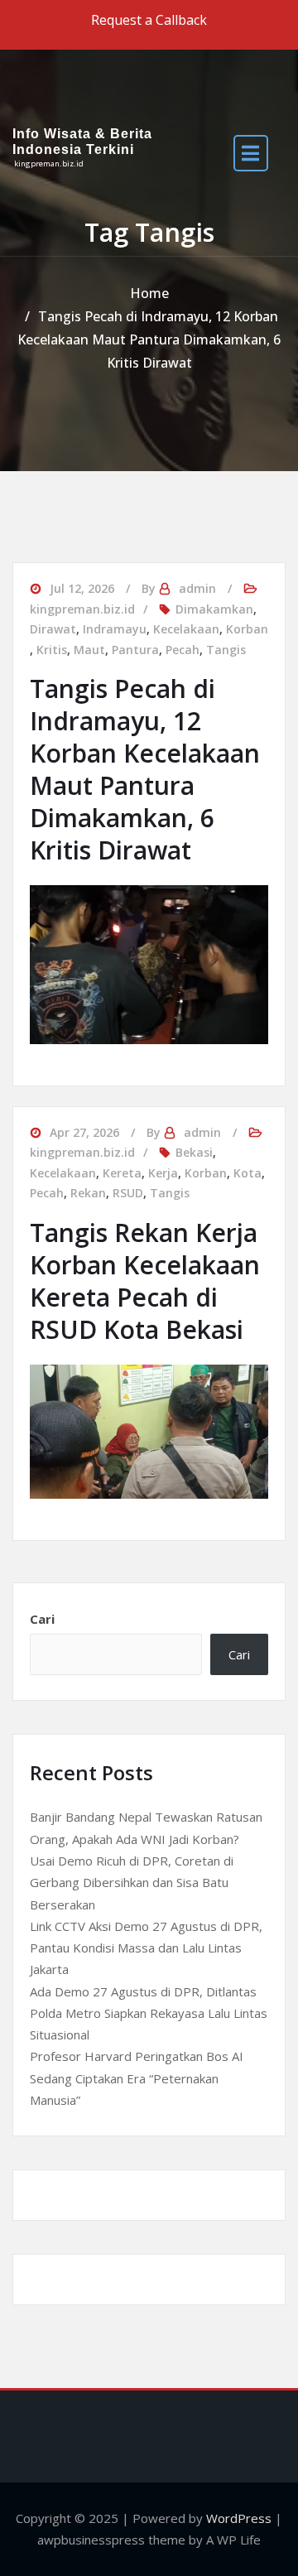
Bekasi (194, 1152)
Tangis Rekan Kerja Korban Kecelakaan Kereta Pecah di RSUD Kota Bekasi (145, 1281)
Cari (42, 1619)
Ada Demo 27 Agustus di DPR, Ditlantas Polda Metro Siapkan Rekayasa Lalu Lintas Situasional (149, 2013)
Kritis (52, 650)
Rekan (88, 1193)
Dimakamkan (214, 609)
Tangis (226, 650)
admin (197, 588)
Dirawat (53, 629)
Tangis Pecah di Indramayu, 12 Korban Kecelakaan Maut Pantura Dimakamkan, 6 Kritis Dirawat (149, 339)
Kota (248, 1173)
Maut (89, 650)
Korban (247, 629)
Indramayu (115, 629)
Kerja (163, 1173)
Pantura (135, 650)
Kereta (122, 1173)
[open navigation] (251, 153)
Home (149, 293)
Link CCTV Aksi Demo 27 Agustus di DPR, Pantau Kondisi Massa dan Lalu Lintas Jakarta (146, 1948)
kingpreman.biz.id (82, 609)
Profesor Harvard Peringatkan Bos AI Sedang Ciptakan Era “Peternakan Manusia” (137, 2078)
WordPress (239, 2518)
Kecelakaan (186, 629)
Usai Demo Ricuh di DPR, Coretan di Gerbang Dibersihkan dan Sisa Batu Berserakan (132, 1883)
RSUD (128, 1193)
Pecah (183, 650)
